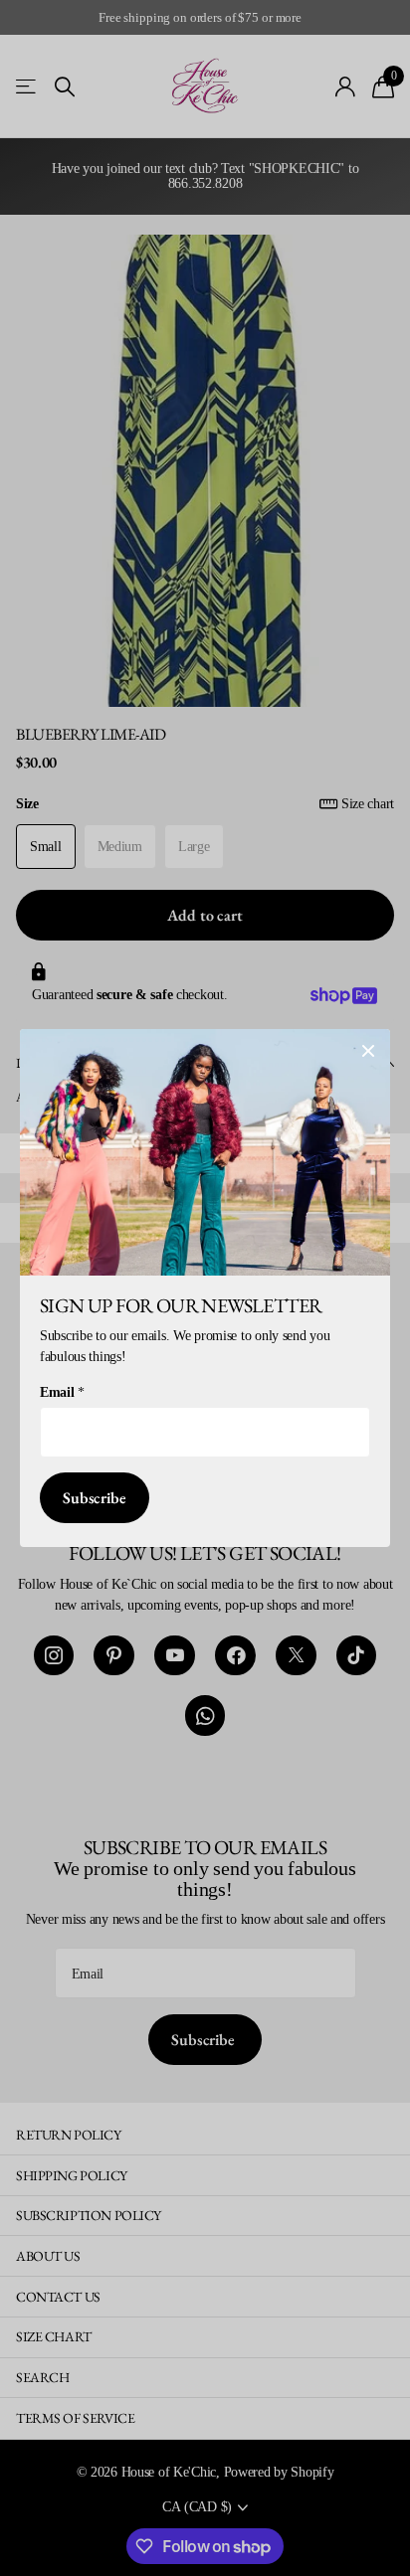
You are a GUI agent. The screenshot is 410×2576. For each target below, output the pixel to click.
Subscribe (95, 1498)
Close (368, 1051)
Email (62, 1392)
